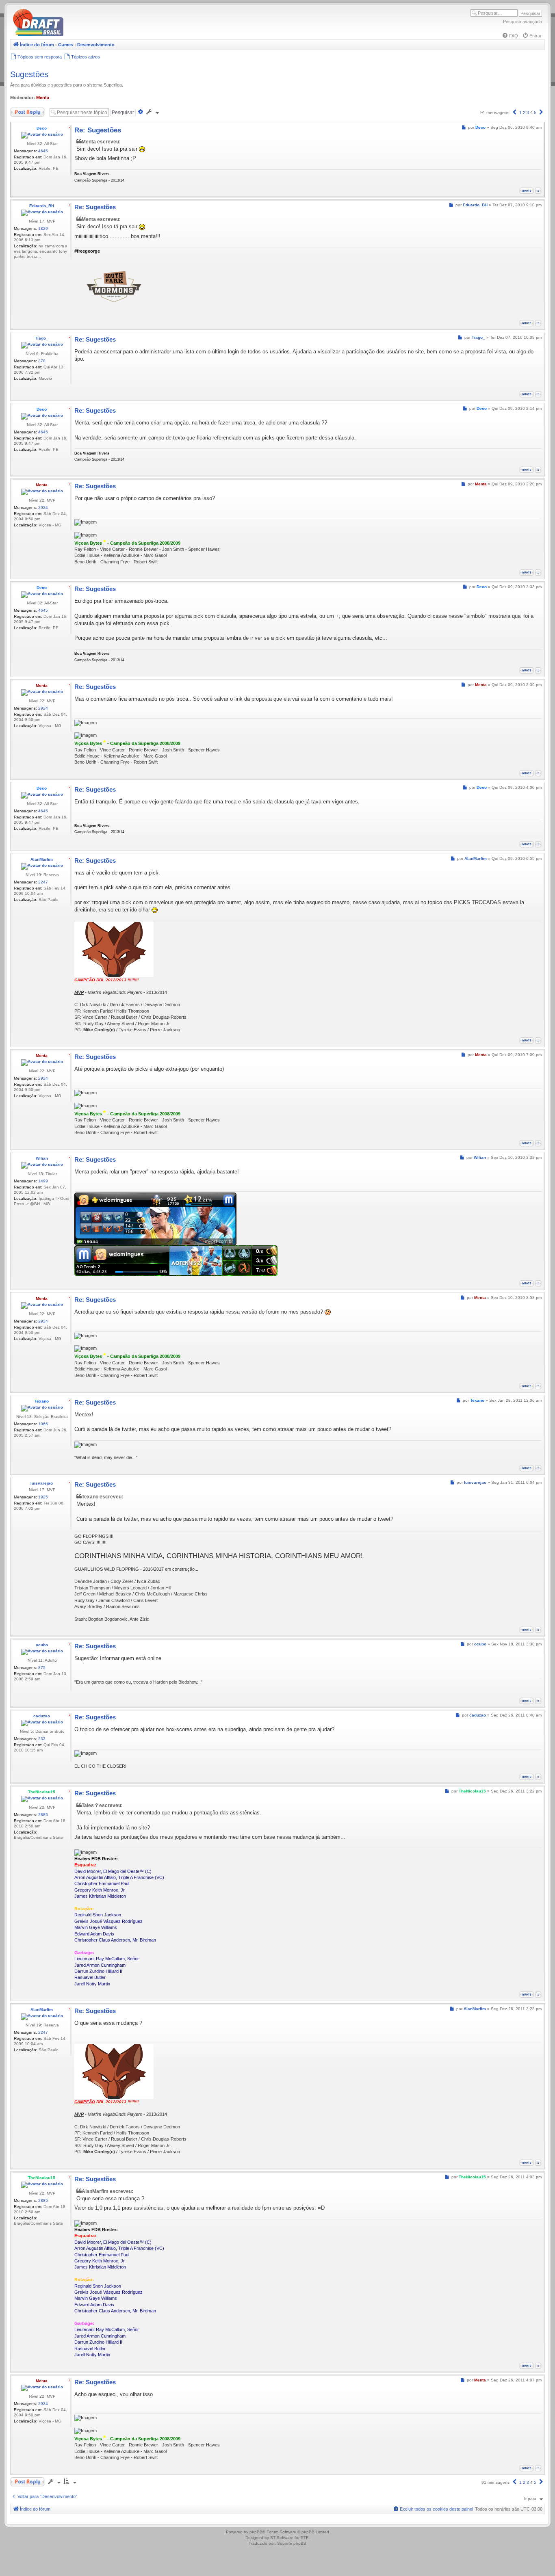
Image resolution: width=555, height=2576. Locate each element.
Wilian (42, 1158)
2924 (43, 508)
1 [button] (520, 113)
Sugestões (29, 74)
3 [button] (528, 113)
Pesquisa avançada (522, 22)
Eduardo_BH (42, 206)
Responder (21, 110)
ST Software (282, 2538)
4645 (43, 151)
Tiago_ (42, 338)
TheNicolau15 (42, 1792)
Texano (42, 1401)
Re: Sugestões (98, 130)
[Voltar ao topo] (538, 191)
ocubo (42, 1645)
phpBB (256, 2532)
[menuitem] (510, 36)
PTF (305, 2538)
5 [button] (535, 113)
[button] (514, 113)
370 (42, 361)
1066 (43, 1424)
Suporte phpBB (292, 2543)
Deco (42, 128)
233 (42, 1739)
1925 (43, 1497)
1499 (43, 1181)
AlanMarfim (42, 859)
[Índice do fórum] (73, 34)
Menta (43, 97)
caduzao (42, 1716)
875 (42, 1668)
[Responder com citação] (527, 191)
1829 (43, 228)
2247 (43, 882)
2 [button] (524, 113)
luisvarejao (42, 1483)
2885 (43, 1815)
